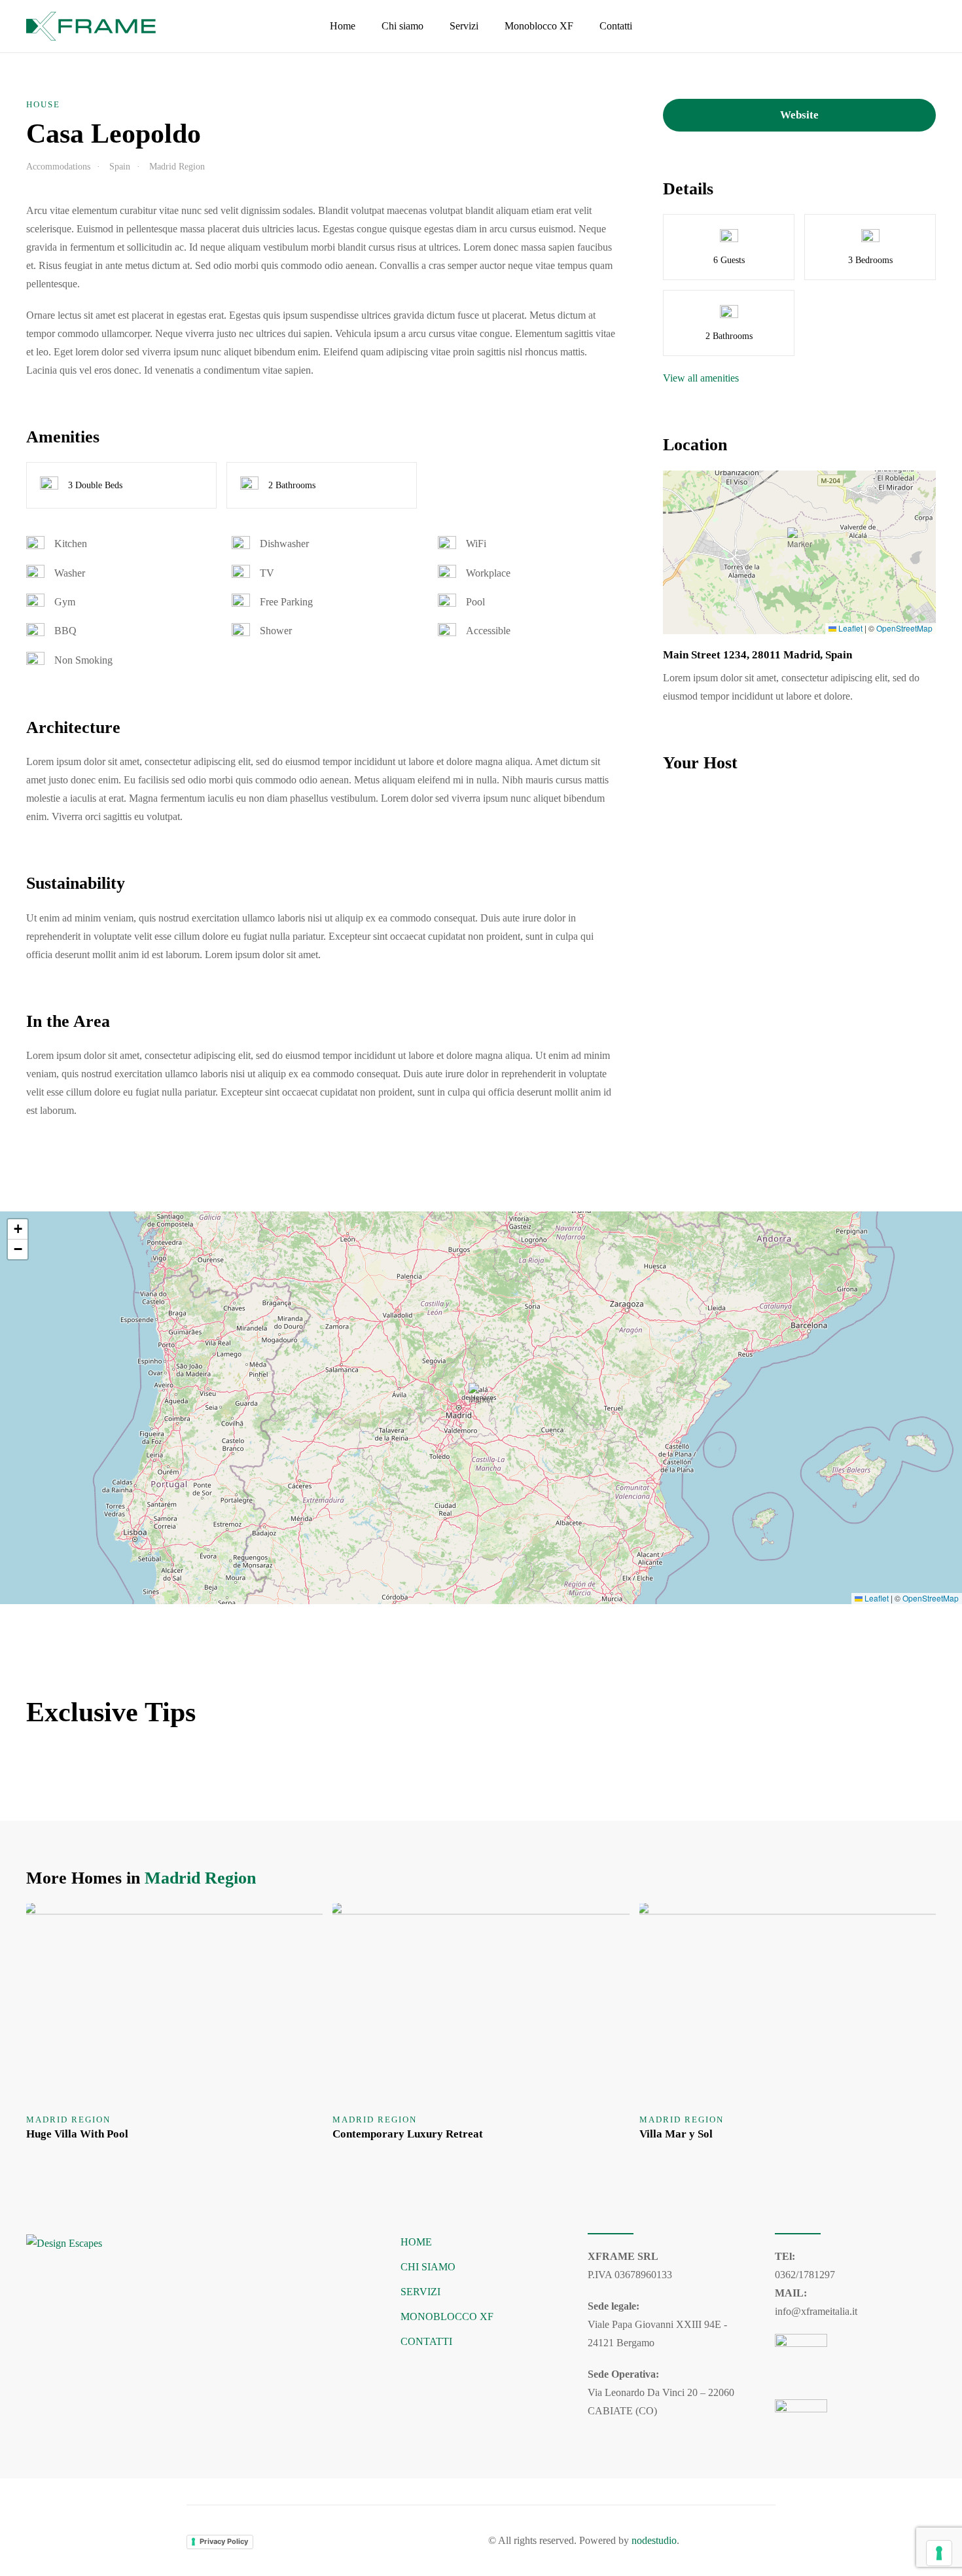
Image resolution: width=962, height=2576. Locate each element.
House (43, 104)
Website (799, 115)
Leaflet (849, 628)
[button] (800, 540)
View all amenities (701, 378)
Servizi (464, 26)
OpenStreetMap (904, 628)
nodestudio (654, 2540)
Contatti (616, 26)
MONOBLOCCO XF (447, 2317)
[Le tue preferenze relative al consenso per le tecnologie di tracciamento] (939, 2553)
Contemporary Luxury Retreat (408, 2134)
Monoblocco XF (539, 26)
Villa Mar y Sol (676, 2134)
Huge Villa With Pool (77, 2134)
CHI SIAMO (428, 2267)
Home (343, 26)
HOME (416, 2242)
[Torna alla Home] (93, 26)
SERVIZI (420, 2292)
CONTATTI (426, 2341)
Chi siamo (402, 26)
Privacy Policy (224, 2541)
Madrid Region (200, 1878)
